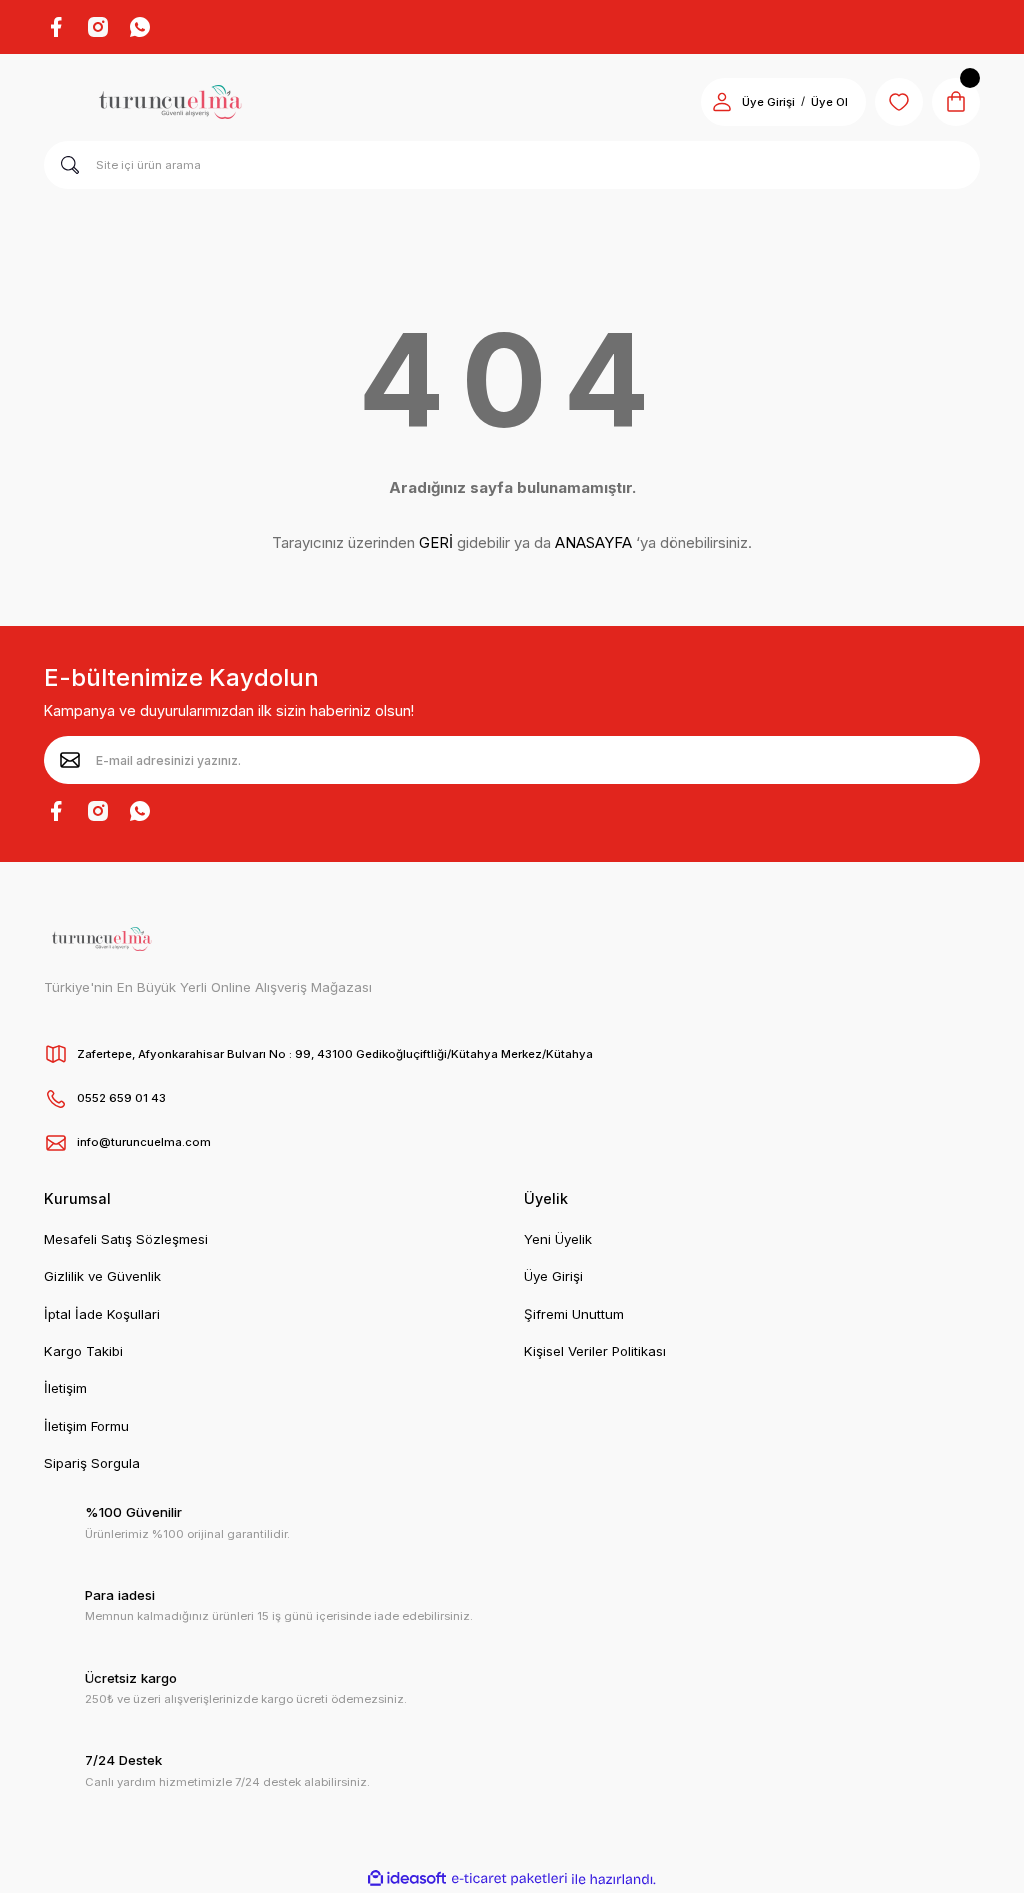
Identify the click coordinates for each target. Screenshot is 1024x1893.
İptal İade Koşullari (102, 1314)
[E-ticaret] (509, 1878)
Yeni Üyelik (558, 1239)
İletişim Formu (86, 1426)
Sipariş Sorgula (92, 1463)
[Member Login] (722, 102)
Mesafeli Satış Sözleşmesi (126, 1239)
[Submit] (70, 760)
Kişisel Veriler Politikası (595, 1351)
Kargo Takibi (83, 1351)
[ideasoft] (407, 1879)
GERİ (436, 542)
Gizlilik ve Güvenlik (102, 1276)
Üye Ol (829, 102)
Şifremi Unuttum (574, 1314)
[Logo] (170, 102)
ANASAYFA (593, 542)
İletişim (65, 1388)
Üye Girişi (768, 102)
